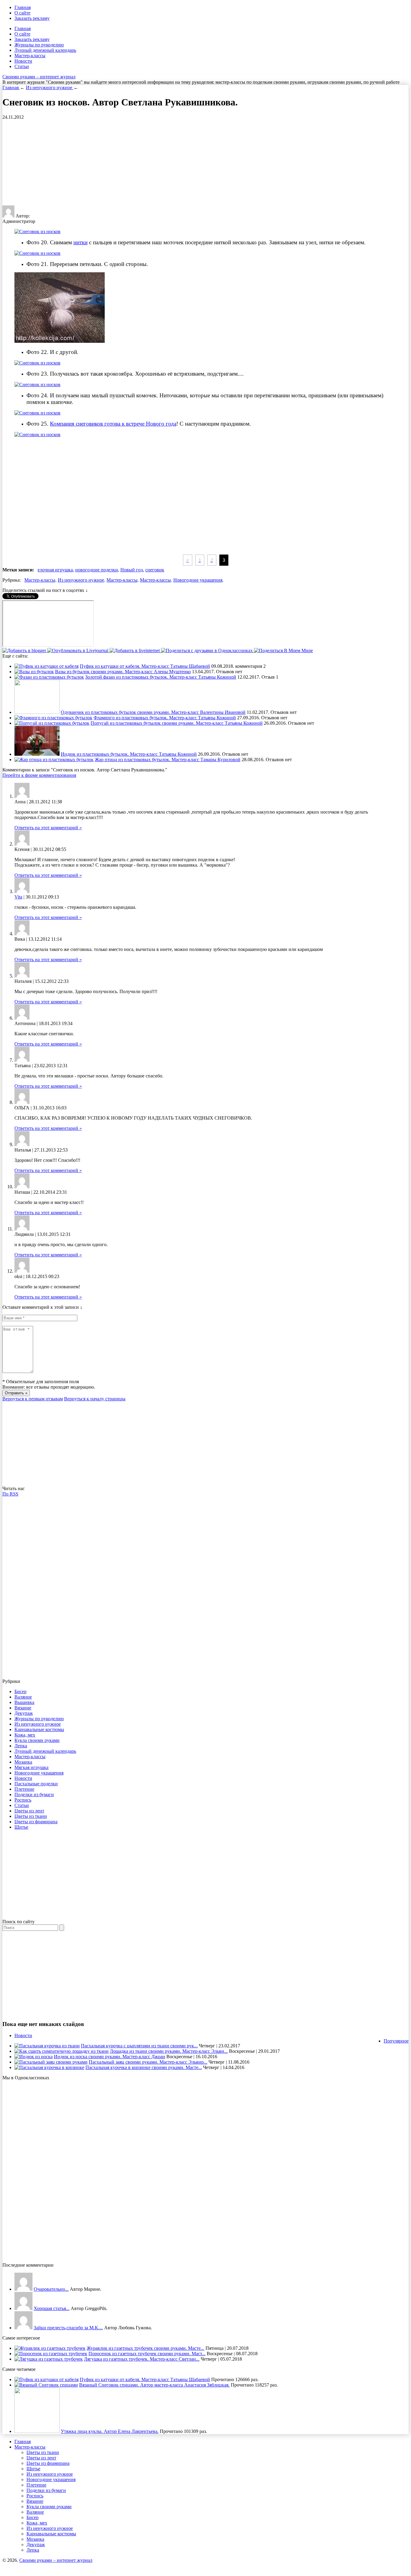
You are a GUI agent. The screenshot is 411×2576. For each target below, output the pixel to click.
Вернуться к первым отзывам (33, 1399)
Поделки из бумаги (34, 1794)
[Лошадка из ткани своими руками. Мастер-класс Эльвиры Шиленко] (62, 2051)
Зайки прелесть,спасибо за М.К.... (68, 2328)
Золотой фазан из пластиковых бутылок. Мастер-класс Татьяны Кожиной (161, 677)
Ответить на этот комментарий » (48, 828)
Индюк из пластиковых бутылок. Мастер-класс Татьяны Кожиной (129, 754)
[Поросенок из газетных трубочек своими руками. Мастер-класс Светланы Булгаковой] (51, 2354)
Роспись (23, 1800)
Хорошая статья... (52, 2308)
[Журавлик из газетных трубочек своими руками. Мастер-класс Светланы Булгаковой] (50, 2348)
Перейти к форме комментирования (39, 775)
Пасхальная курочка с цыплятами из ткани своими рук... (139, 2046)
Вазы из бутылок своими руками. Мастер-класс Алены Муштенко (123, 672)
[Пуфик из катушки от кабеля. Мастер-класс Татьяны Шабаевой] (46, 666)
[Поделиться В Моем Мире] (283, 650)
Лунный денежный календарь (45, 50)
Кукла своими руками (37, 1740)
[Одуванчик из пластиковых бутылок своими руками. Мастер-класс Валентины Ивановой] (37, 712)
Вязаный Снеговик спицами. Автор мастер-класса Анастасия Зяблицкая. (154, 2385)
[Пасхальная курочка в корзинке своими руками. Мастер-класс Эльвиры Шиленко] (49, 2067)
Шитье (21, 1827)
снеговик (155, 570)
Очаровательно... (51, 2289)
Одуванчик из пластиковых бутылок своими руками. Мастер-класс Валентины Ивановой (153, 712)
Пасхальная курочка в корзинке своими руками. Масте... (144, 2067)
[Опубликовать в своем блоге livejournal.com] (78, 650)
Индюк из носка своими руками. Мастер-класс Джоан (110, 2057)
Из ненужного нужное (81, 580)
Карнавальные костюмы (39, 1729)
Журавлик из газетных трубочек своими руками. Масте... (145, 2348)
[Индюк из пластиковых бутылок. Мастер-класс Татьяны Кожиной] (37, 754)
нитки (80, 242)
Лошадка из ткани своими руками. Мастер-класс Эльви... (169, 2051)
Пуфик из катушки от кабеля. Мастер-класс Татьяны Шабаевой (145, 666)
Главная (23, 7)
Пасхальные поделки (36, 1784)
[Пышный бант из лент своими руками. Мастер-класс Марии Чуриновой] (23, 2308)
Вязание (23, 1708)
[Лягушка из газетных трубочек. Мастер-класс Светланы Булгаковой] (49, 2359)
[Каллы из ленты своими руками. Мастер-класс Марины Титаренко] (23, 2289)
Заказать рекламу (32, 18)
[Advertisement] (53, 162)
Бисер (20, 1691)
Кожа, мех (25, 1735)
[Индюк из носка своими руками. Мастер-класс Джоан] (34, 2057)
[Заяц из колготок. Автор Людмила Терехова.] (23, 2328)
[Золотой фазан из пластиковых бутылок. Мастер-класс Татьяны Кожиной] (49, 677)
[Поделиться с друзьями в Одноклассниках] (207, 650)
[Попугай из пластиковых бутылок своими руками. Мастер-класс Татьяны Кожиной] (52, 723)
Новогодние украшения (198, 580)
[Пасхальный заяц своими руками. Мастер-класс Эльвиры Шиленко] (51, 2062)
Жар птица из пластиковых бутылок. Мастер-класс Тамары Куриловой (168, 760)
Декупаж (24, 1713)
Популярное (396, 2041)
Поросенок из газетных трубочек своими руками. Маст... (147, 2354)
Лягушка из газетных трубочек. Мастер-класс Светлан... (142, 2359)
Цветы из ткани (31, 1816)
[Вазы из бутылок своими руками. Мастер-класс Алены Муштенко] (34, 672)
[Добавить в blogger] (25, 650)
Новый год (132, 570)
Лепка (21, 1746)
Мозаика (23, 1762)
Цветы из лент (29, 1811)
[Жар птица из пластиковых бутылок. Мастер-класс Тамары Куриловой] (54, 760)
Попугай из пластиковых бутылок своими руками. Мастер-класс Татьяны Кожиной (177, 723)
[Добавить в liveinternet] (135, 650)
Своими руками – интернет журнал (39, 77)
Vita (18, 897)
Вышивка (24, 1702)
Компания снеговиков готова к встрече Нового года (113, 424)
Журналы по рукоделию (39, 45)
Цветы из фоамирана (36, 1822)
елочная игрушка (55, 570)
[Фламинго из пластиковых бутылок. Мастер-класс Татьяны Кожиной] (53, 718)
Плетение (24, 1789)
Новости (23, 61)
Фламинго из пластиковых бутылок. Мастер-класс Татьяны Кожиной (165, 718)
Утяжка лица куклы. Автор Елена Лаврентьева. (110, 2431)
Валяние (23, 1697)
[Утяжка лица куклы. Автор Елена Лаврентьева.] (37, 2431)
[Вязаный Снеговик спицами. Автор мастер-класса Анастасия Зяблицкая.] (46, 2385)
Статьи (22, 66)
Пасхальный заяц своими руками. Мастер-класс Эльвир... (148, 2062)
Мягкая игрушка (31, 1767)
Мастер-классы (30, 56)
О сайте (22, 13)
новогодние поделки (97, 570)
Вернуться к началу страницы (95, 1399)
